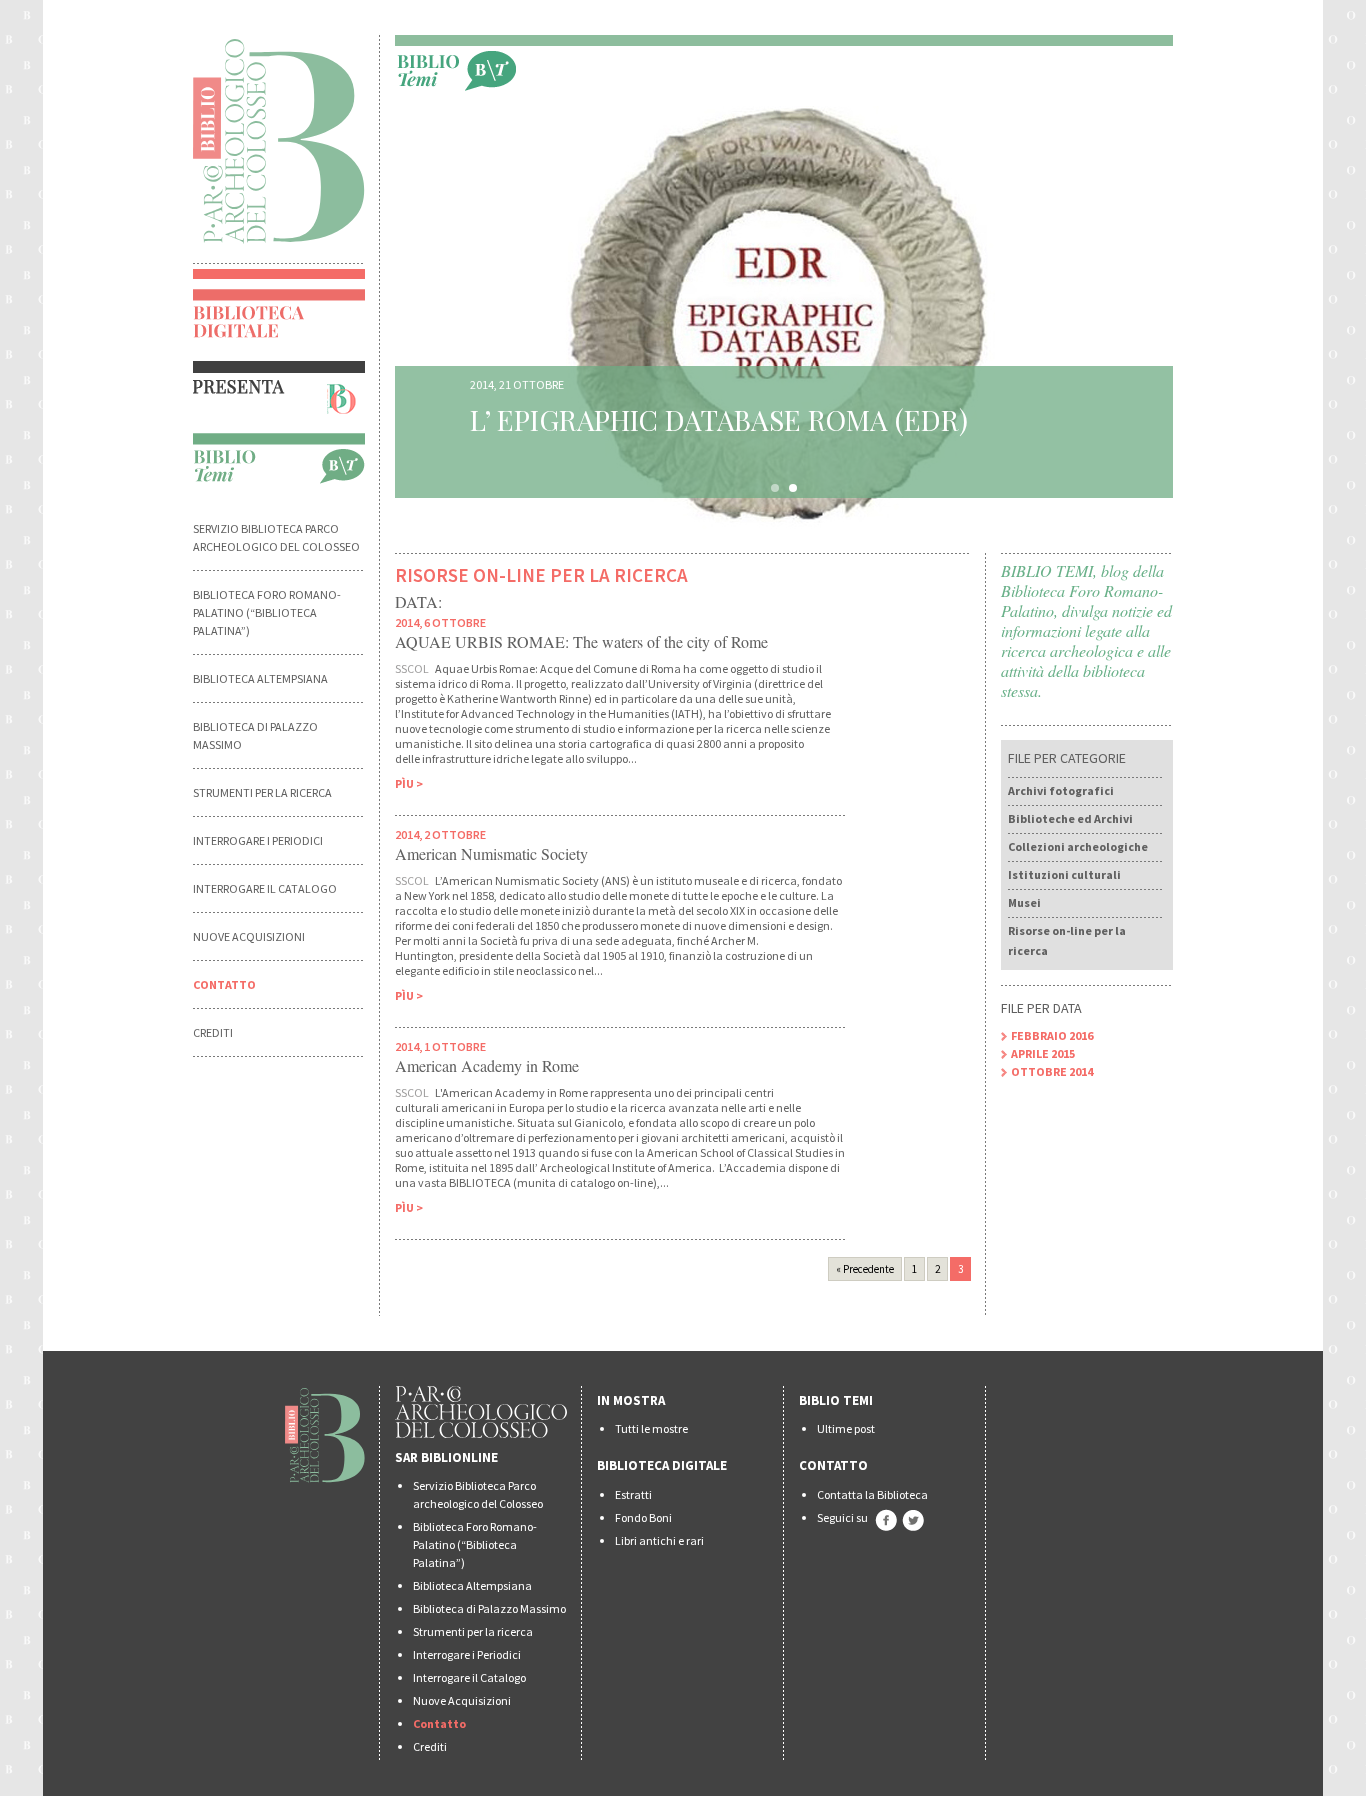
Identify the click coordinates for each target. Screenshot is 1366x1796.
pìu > (409, 783)
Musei (1024, 902)
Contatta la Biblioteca (872, 1494)
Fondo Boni (643, 1517)
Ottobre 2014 (1052, 1071)
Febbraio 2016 (1052, 1035)
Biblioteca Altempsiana (260, 678)
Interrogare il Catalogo (265, 888)
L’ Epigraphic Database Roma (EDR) (719, 419)
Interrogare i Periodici (258, 840)
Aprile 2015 (1043, 1053)
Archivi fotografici (1061, 790)
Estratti (633, 1494)
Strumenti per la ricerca (262, 792)
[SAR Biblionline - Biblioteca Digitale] (279, 325)
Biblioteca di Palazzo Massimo (489, 1608)
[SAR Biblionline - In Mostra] (279, 397)
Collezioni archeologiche (1078, 846)
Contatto (224, 984)
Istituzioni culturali (1064, 874)
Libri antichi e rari (659, 1540)
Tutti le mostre (651, 1428)
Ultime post (846, 1428)
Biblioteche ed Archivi (1070, 818)
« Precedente (865, 1269)
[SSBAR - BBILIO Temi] (457, 70)
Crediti (213, 1032)
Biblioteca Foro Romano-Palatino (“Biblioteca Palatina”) (267, 612)
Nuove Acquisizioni (249, 936)
